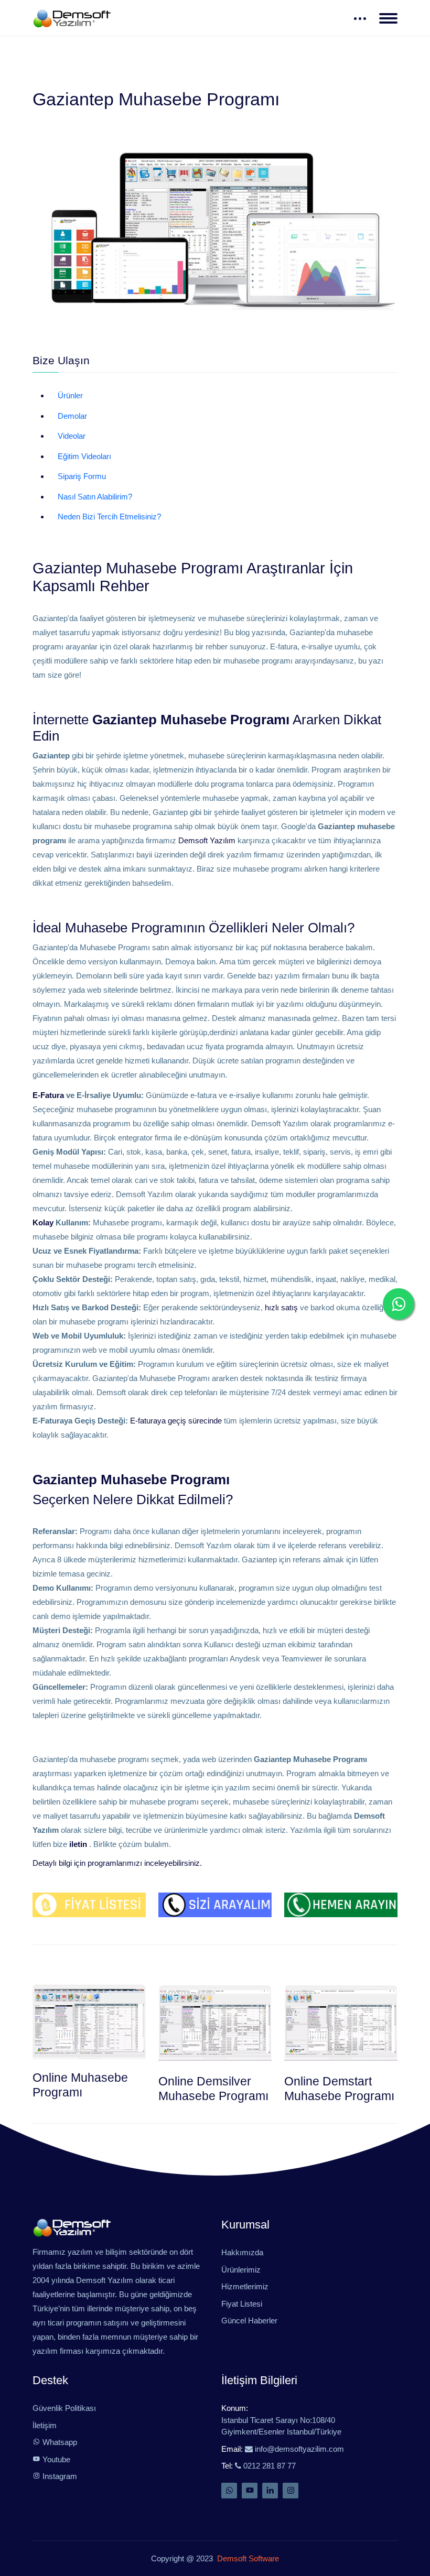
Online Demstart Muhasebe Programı (339, 2088)
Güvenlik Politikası (64, 2408)
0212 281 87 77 (268, 2466)
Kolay (43, 1222)
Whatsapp (59, 2442)
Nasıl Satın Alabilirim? (95, 497)
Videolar (72, 436)
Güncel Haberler (249, 2320)
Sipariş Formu (82, 476)
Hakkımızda (242, 2252)
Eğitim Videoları (84, 456)
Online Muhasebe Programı (80, 2085)
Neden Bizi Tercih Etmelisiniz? (109, 517)
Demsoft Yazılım (207, 840)
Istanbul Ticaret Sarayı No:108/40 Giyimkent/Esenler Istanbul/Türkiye (281, 2426)
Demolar (72, 416)
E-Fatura (48, 1095)
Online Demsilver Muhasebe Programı (213, 2088)
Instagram (59, 2476)
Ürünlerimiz (241, 2270)
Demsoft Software (246, 2558)
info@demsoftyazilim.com (298, 2449)
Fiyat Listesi (242, 2304)
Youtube (55, 2459)
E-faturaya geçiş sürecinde (176, 1421)
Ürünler (70, 395)
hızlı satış (281, 1307)
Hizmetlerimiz (245, 2286)
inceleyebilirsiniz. (173, 1863)
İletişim (45, 2425)
